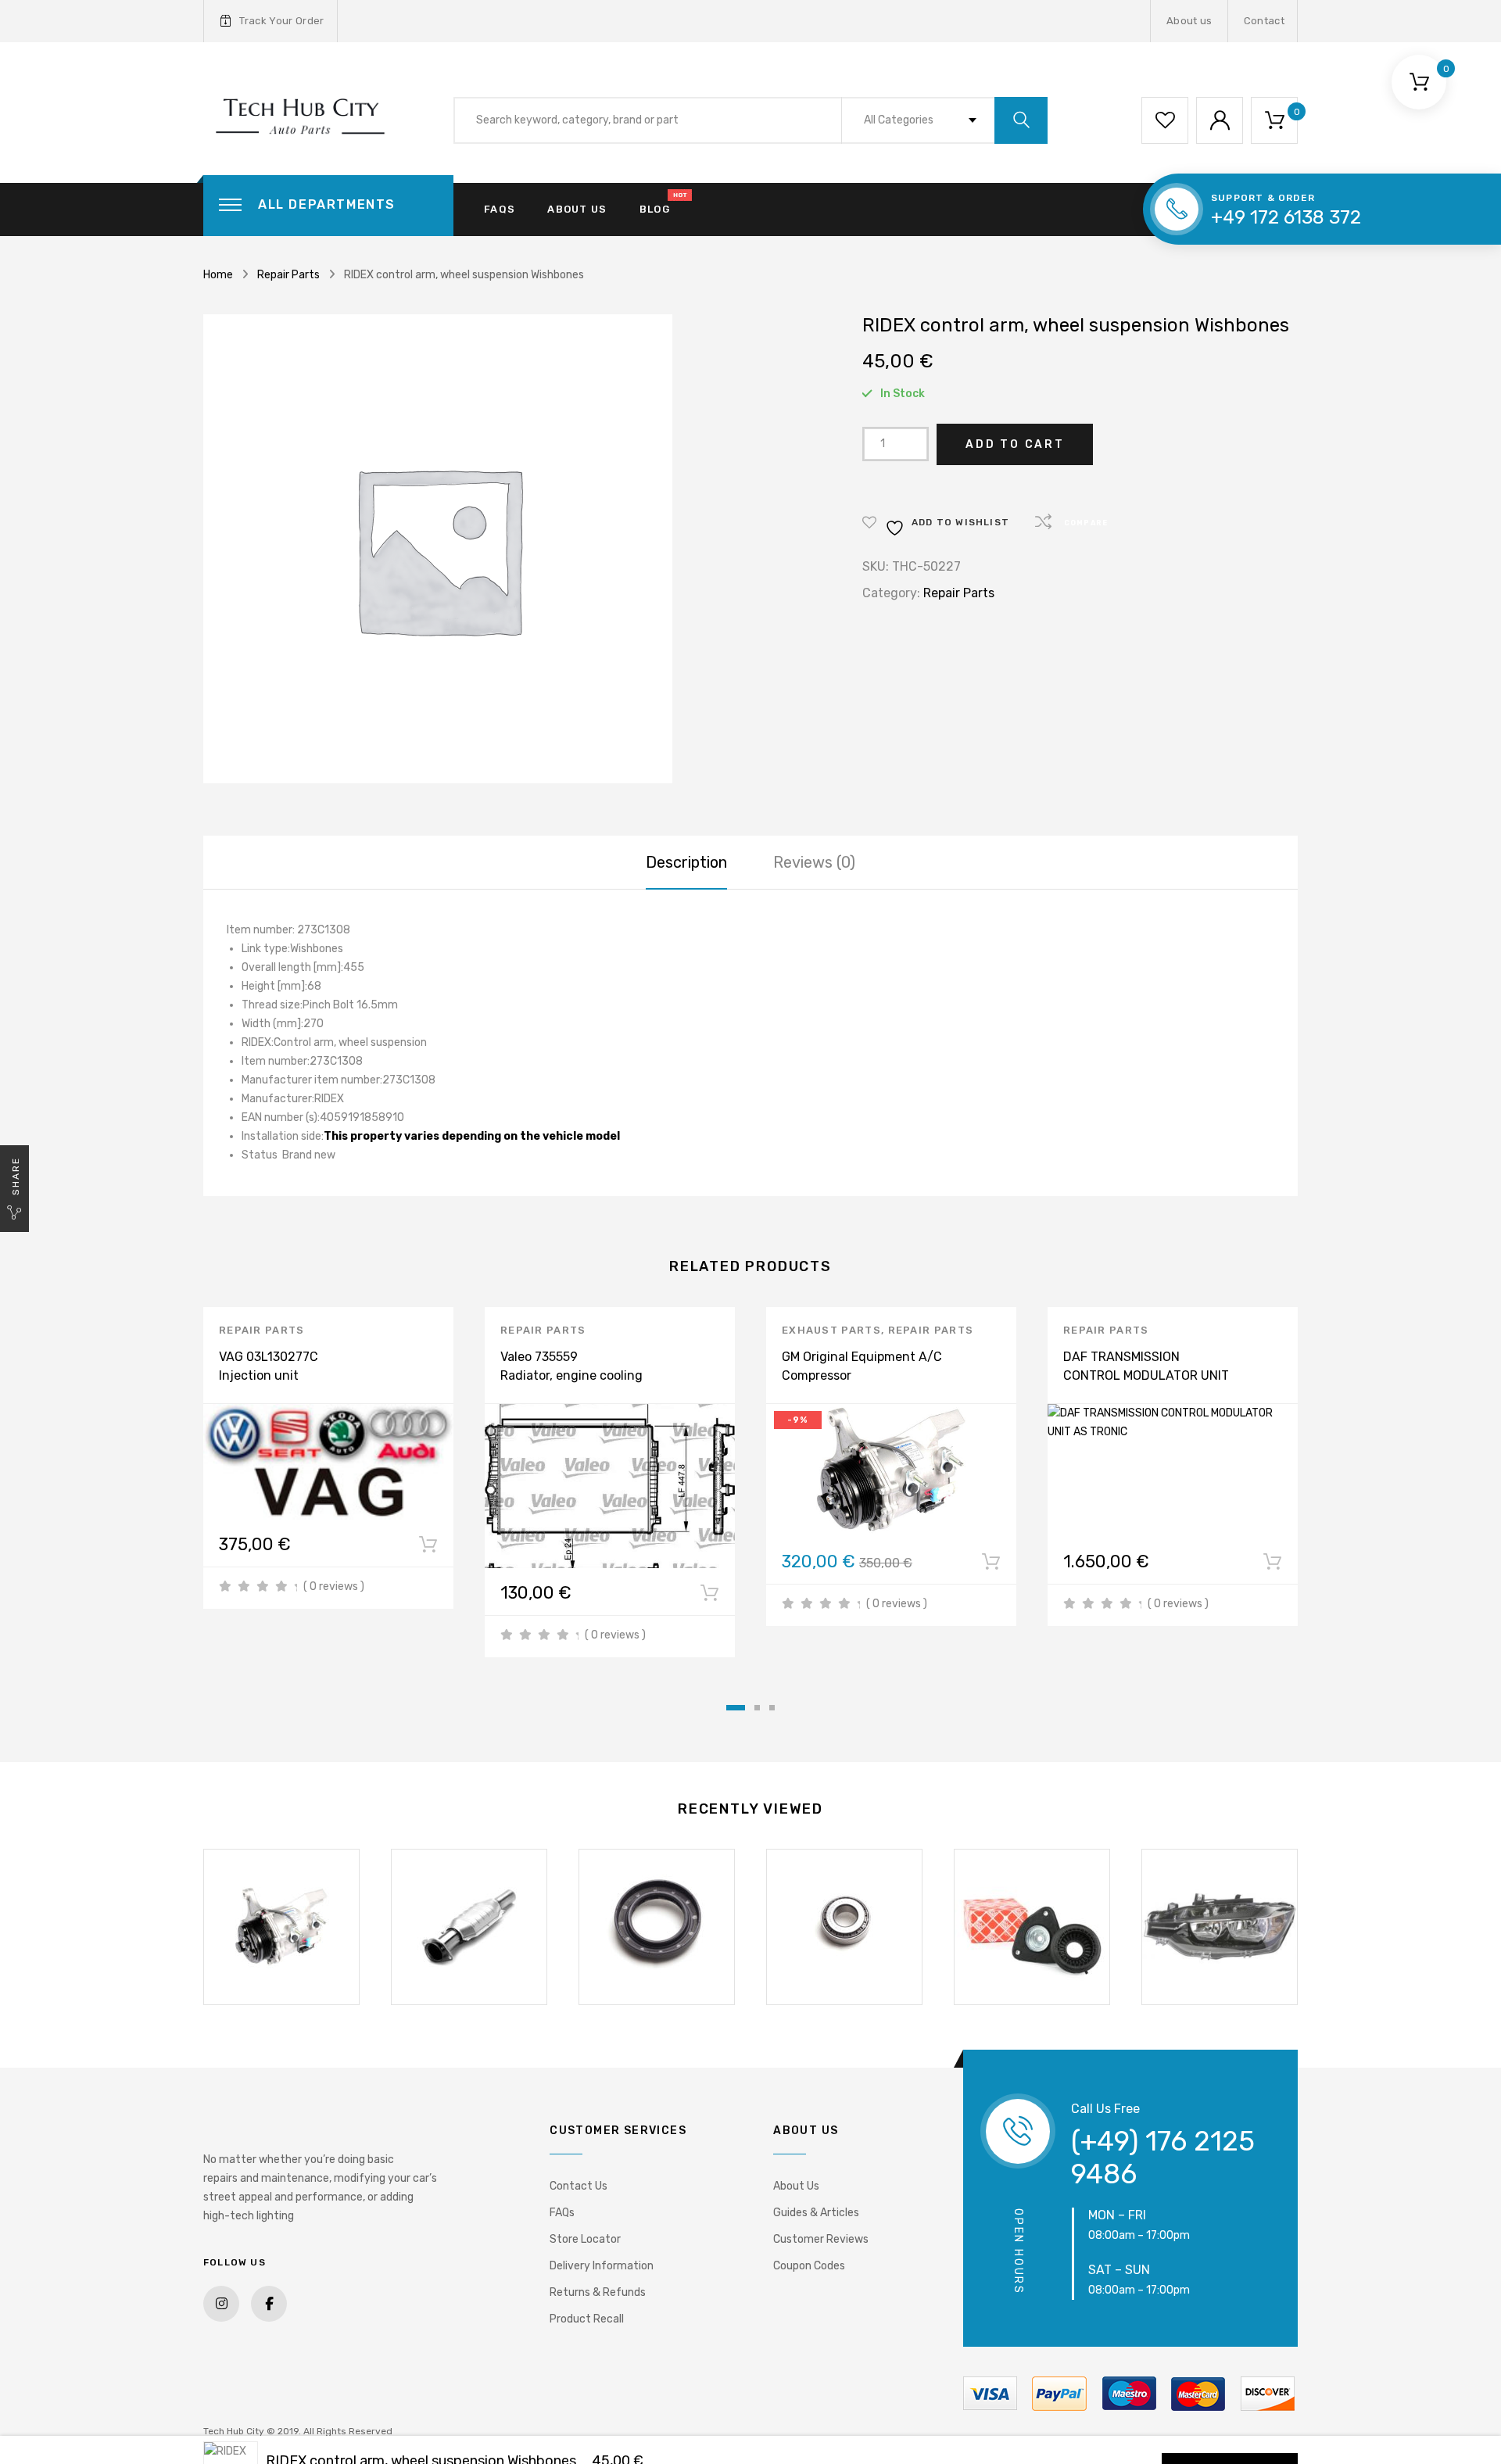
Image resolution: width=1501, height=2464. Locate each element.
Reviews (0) (814, 862)
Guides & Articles (816, 2213)
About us (1189, 21)
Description (686, 862)
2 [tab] (757, 1708)
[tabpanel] (328, 1458)
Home (218, 275)
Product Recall (587, 2319)
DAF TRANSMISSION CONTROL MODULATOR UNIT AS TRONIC (1146, 1375)
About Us (796, 2186)
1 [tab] (736, 1708)
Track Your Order (281, 21)
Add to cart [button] (428, 1548)
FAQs (500, 209)
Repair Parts (288, 275)
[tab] (686, 862)
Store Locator (585, 2239)
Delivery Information (602, 2266)
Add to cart (1015, 444)
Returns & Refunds (598, 2292)
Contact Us (579, 2186)
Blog (655, 209)
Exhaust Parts (831, 1330)
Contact (1264, 21)
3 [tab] (772, 1708)
